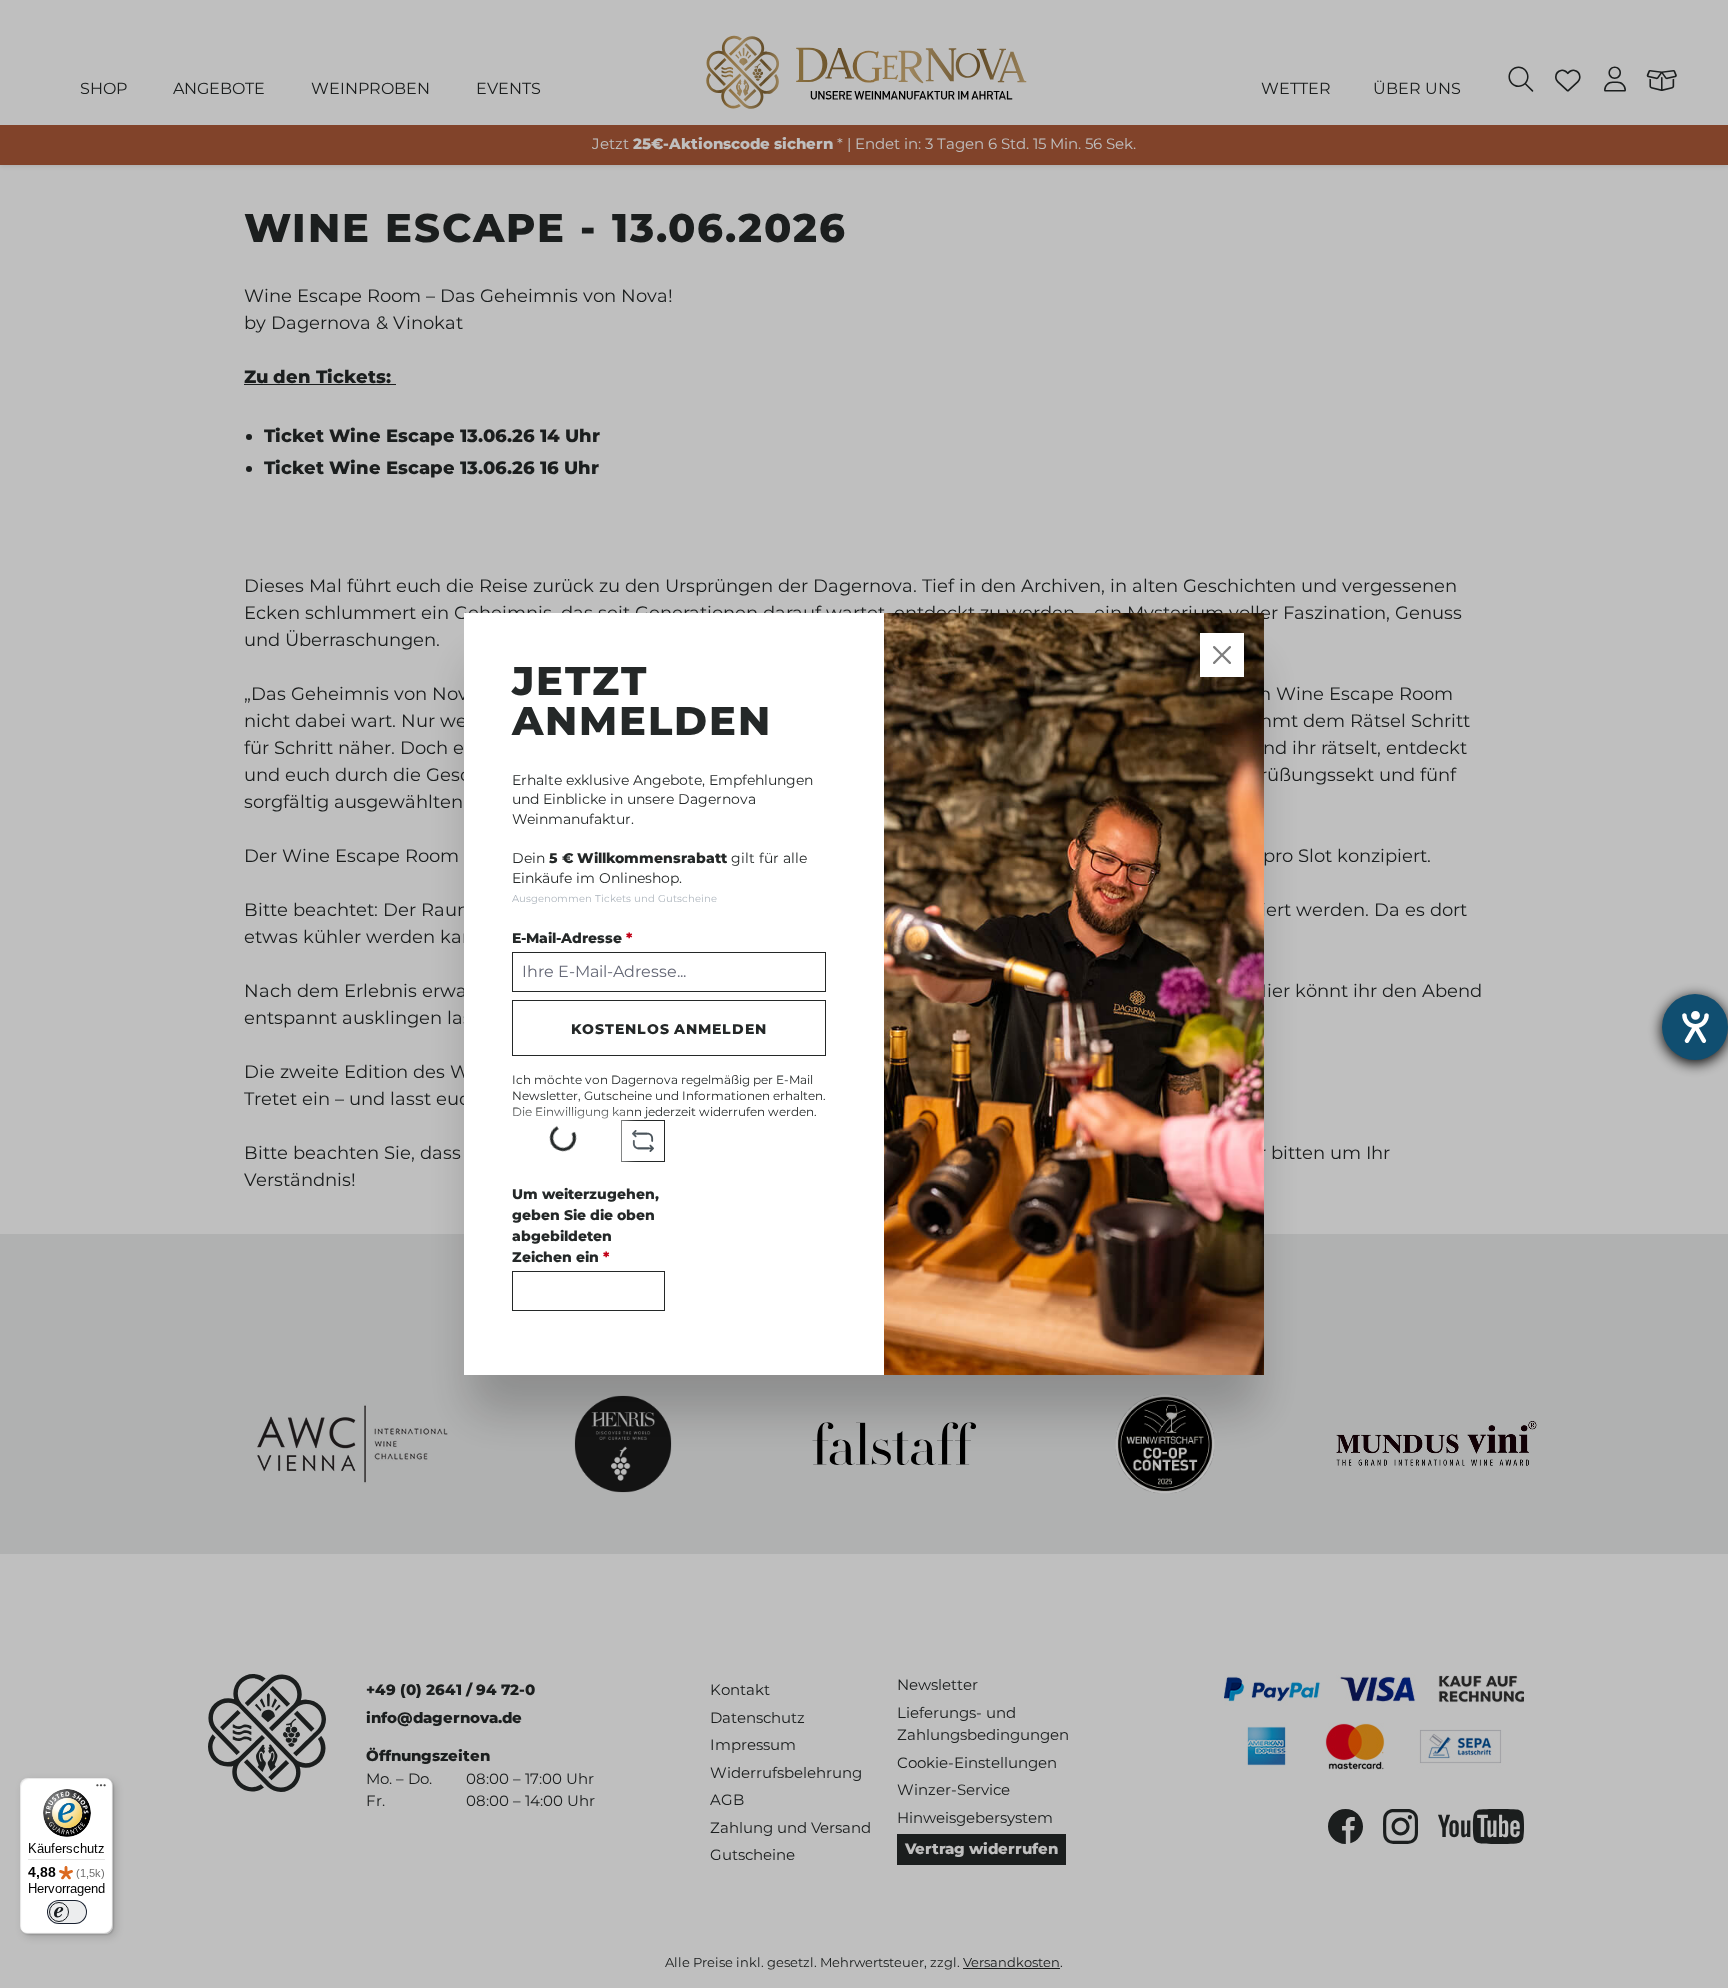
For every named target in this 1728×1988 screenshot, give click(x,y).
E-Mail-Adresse (572, 938)
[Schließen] (1222, 654)
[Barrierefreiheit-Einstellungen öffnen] (1695, 1027)
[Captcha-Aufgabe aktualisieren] (643, 1141)
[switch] (67, 1912)
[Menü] (101, 1790)
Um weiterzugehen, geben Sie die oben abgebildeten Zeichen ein (585, 1225)
